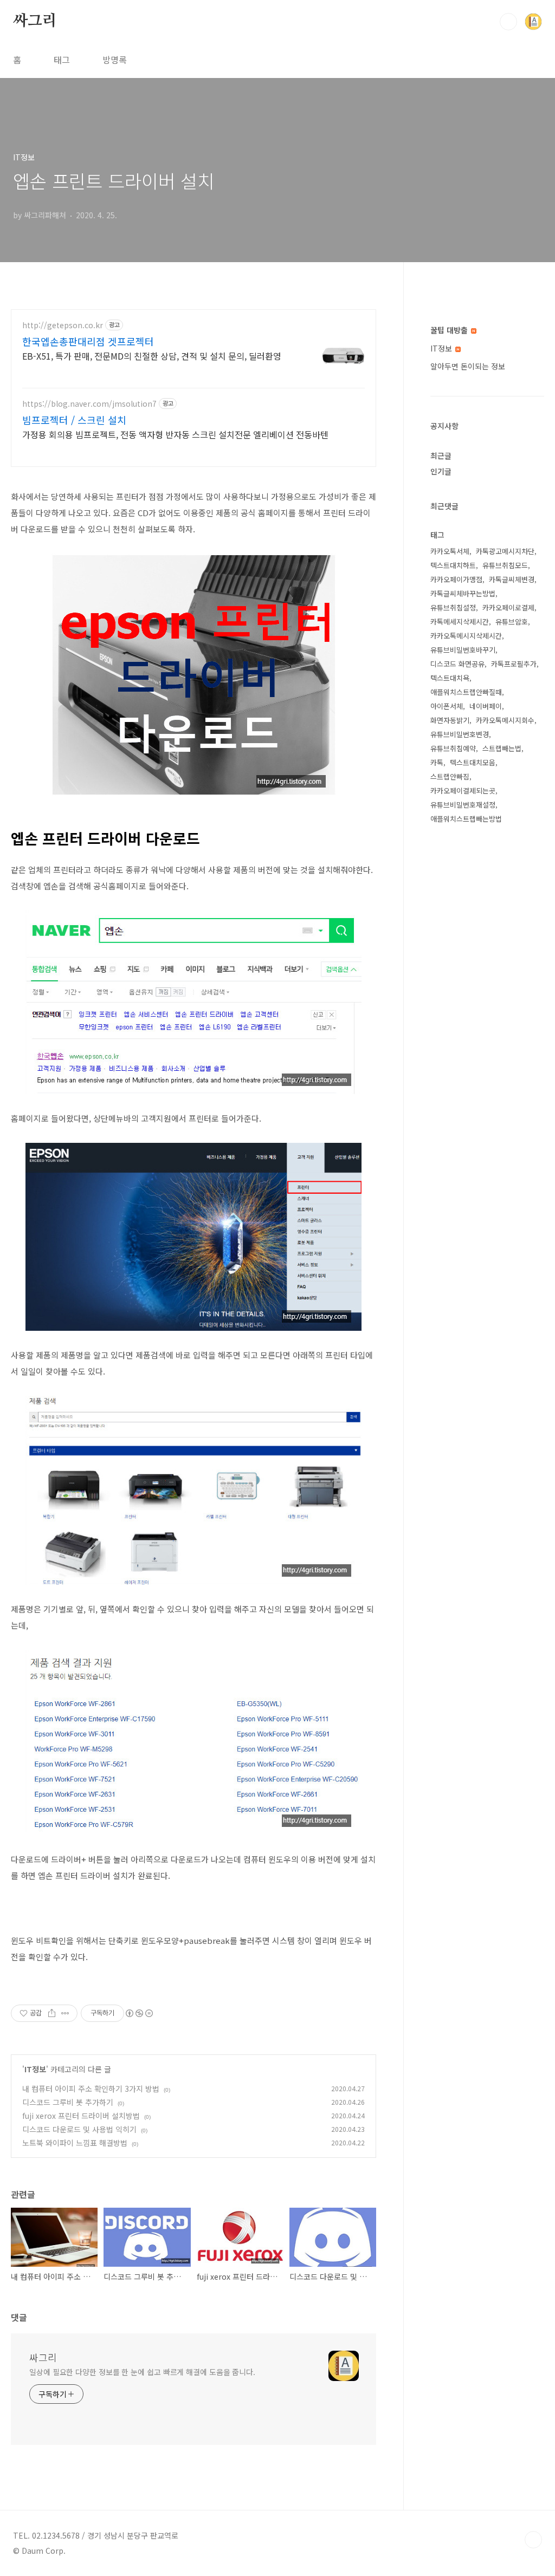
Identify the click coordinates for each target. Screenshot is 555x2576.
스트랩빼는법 (502, 748)
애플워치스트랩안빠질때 (466, 692)
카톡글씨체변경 (512, 579)
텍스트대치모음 (473, 762)
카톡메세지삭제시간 (460, 622)
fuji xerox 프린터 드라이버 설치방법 (81, 2116)
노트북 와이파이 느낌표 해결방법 (75, 2143)
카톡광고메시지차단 (505, 551)
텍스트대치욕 (450, 678)
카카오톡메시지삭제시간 (466, 636)
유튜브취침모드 (505, 565)
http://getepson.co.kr (63, 325)
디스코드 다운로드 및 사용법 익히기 (79, 2129)
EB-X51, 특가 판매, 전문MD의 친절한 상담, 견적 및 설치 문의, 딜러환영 (152, 356)
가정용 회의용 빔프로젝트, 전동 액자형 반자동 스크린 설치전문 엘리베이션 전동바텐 (175, 434)
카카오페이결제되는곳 (463, 791)
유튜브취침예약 (453, 748)
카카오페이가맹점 (456, 579)
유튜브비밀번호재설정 (463, 805)
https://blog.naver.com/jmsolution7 (89, 404)
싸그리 (35, 21)
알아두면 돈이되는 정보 (468, 366)
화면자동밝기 (450, 720)
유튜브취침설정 (453, 607)
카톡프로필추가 (514, 664)
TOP (533, 2540)
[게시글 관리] (65, 2013)
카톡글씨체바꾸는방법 (463, 593)
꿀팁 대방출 (450, 330)
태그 (62, 60)
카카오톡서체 (450, 551)
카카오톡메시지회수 (505, 720)
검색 (508, 22)
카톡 (437, 762)
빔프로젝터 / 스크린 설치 (74, 420)
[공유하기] (52, 2013)
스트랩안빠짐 (450, 776)
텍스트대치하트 (453, 565)
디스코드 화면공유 (457, 664)
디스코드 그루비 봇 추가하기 (68, 2102)
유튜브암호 (512, 622)
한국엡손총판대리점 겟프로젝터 (88, 341)
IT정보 (35, 2069)
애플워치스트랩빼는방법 (466, 819)
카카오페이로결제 (508, 607)
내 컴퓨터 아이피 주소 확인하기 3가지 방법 (91, 2089)
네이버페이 (486, 706)
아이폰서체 (447, 706)
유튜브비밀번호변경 (460, 734)
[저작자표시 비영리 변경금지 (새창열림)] (139, 2013)
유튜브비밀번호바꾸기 (463, 650)
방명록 (115, 60)
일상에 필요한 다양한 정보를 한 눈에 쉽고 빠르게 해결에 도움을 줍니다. (142, 2372)
